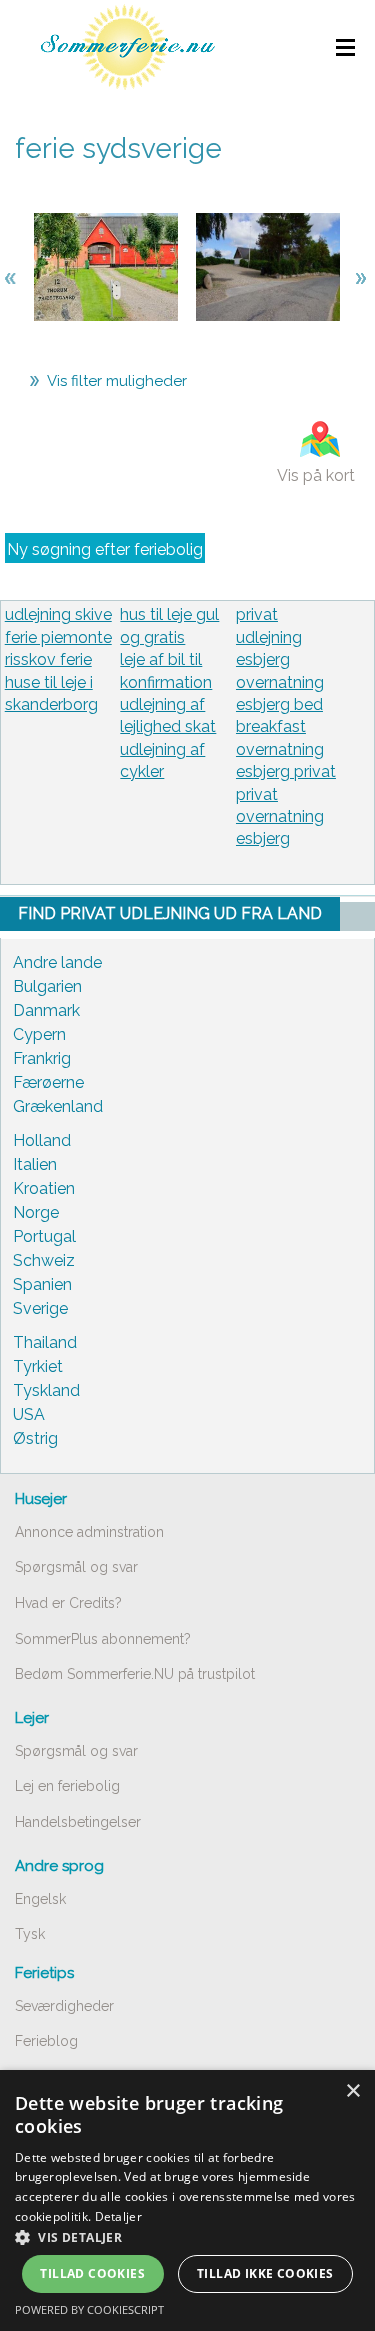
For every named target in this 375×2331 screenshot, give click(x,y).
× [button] (352, 2091)
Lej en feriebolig (67, 1786)
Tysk (30, 1934)
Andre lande (57, 962)
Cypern (39, 1034)
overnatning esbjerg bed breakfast (280, 705)
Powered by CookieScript (89, 2309)
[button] (187, 2237)
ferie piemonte (58, 637)
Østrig (35, 1438)
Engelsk (40, 1899)
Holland (42, 1140)
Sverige (40, 1308)
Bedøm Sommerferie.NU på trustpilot (135, 1674)
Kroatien (44, 1188)
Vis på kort (316, 475)
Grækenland (58, 1106)
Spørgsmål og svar (76, 1567)
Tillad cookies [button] (92, 2273)
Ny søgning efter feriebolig (105, 549)
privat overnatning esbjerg (280, 817)
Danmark (46, 1010)
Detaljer (118, 2216)
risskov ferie (48, 659)
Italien (35, 1164)
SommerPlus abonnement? (103, 1639)
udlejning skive (58, 614)
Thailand (45, 1342)
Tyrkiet (38, 1366)
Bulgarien (47, 986)
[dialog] (187, 2200)
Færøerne (48, 1082)
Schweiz (44, 1260)
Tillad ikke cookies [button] (265, 2273)
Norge (36, 1212)
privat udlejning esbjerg (269, 637)
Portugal (44, 1236)
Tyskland (46, 1390)
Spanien (42, 1284)
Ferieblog (46, 2041)
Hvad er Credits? (68, 1603)
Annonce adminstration (89, 1532)
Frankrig (42, 1058)
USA (29, 1414)
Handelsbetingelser (78, 1822)
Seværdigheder (64, 2006)
